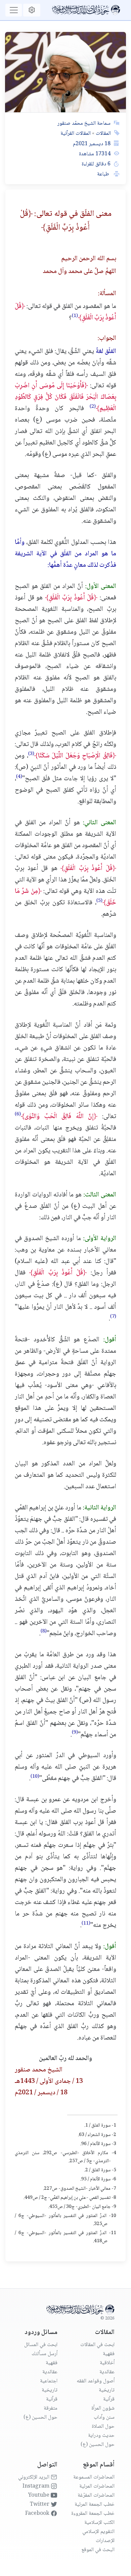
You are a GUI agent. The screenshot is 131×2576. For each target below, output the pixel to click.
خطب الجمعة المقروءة (93, 2514)
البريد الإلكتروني (34, 2477)
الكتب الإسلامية (99, 2523)
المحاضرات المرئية (97, 2486)
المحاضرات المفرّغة (96, 2495)
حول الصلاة (103, 2427)
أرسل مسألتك (45, 2354)
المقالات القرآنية (76, 134)
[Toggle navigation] (14, 10)
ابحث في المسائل (41, 2345)
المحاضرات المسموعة (94, 2477)
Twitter (40, 2505)
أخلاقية (107, 2363)
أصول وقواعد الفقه (96, 2381)
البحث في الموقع (98, 2550)
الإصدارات (105, 2541)
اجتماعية (49, 2381)
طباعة (104, 174)
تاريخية (107, 2390)
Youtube (39, 2495)
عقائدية (107, 2372)
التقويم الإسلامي (98, 2532)
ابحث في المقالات (97, 2345)
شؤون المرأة (103, 2408)
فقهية (109, 2354)
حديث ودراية (101, 2436)
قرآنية (109, 2399)
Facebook (38, 2514)
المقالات (103, 134)
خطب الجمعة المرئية (95, 2505)
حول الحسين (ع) (98, 2445)
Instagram (37, 2486)
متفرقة (51, 2408)
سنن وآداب (104, 2418)
